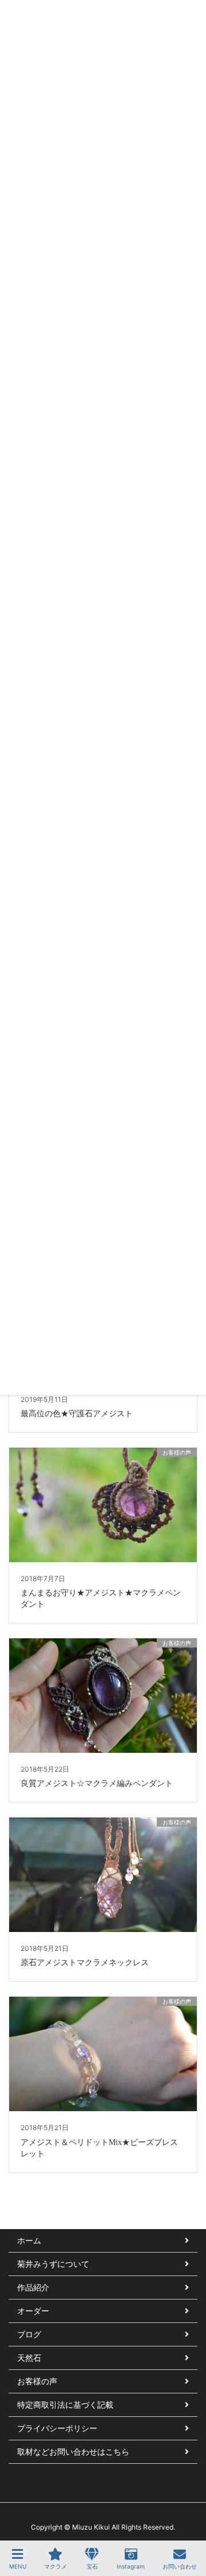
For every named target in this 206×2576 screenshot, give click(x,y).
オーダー (33, 2311)
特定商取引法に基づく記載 (65, 2405)
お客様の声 (37, 2381)
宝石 (92, 2566)
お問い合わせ (180, 2566)
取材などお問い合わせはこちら (73, 2451)
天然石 (29, 2358)
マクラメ (56, 2566)
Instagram (131, 2566)
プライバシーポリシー (57, 2428)
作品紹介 (33, 2287)
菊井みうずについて (53, 2264)
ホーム (29, 2240)
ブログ (29, 2334)
